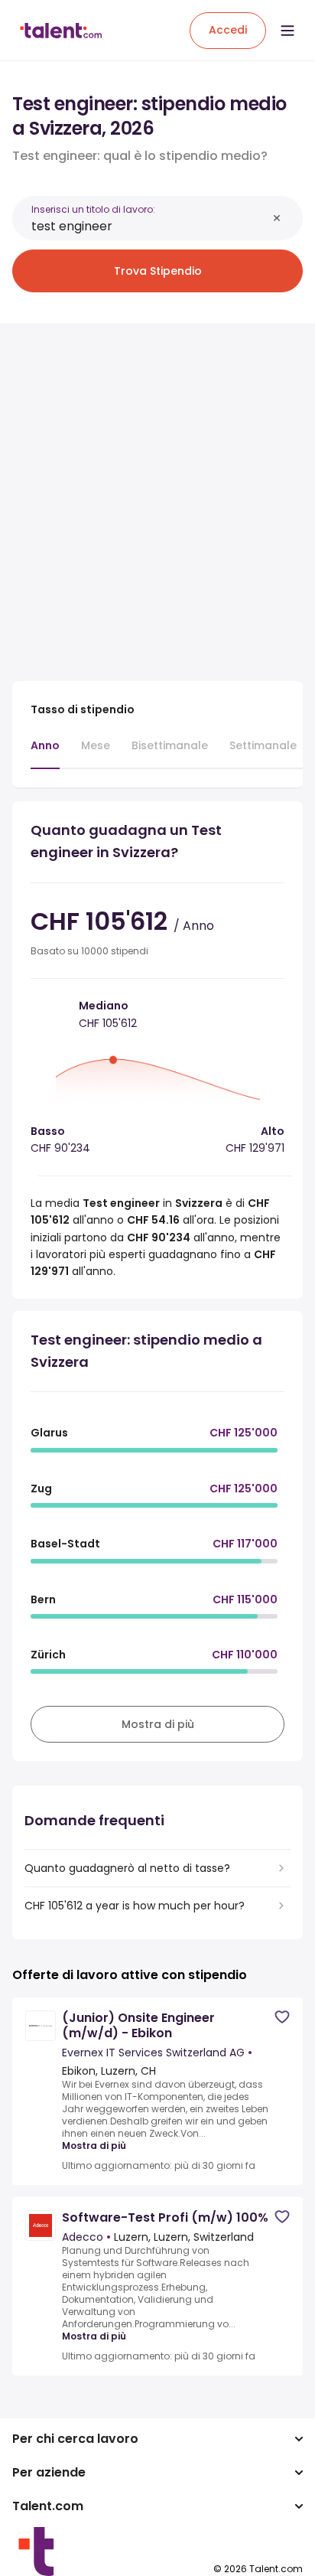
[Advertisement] (157, 493)
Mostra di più (94, 2146)
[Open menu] (287, 31)
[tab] (45, 753)
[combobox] (149, 226)
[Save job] (282, 2017)
